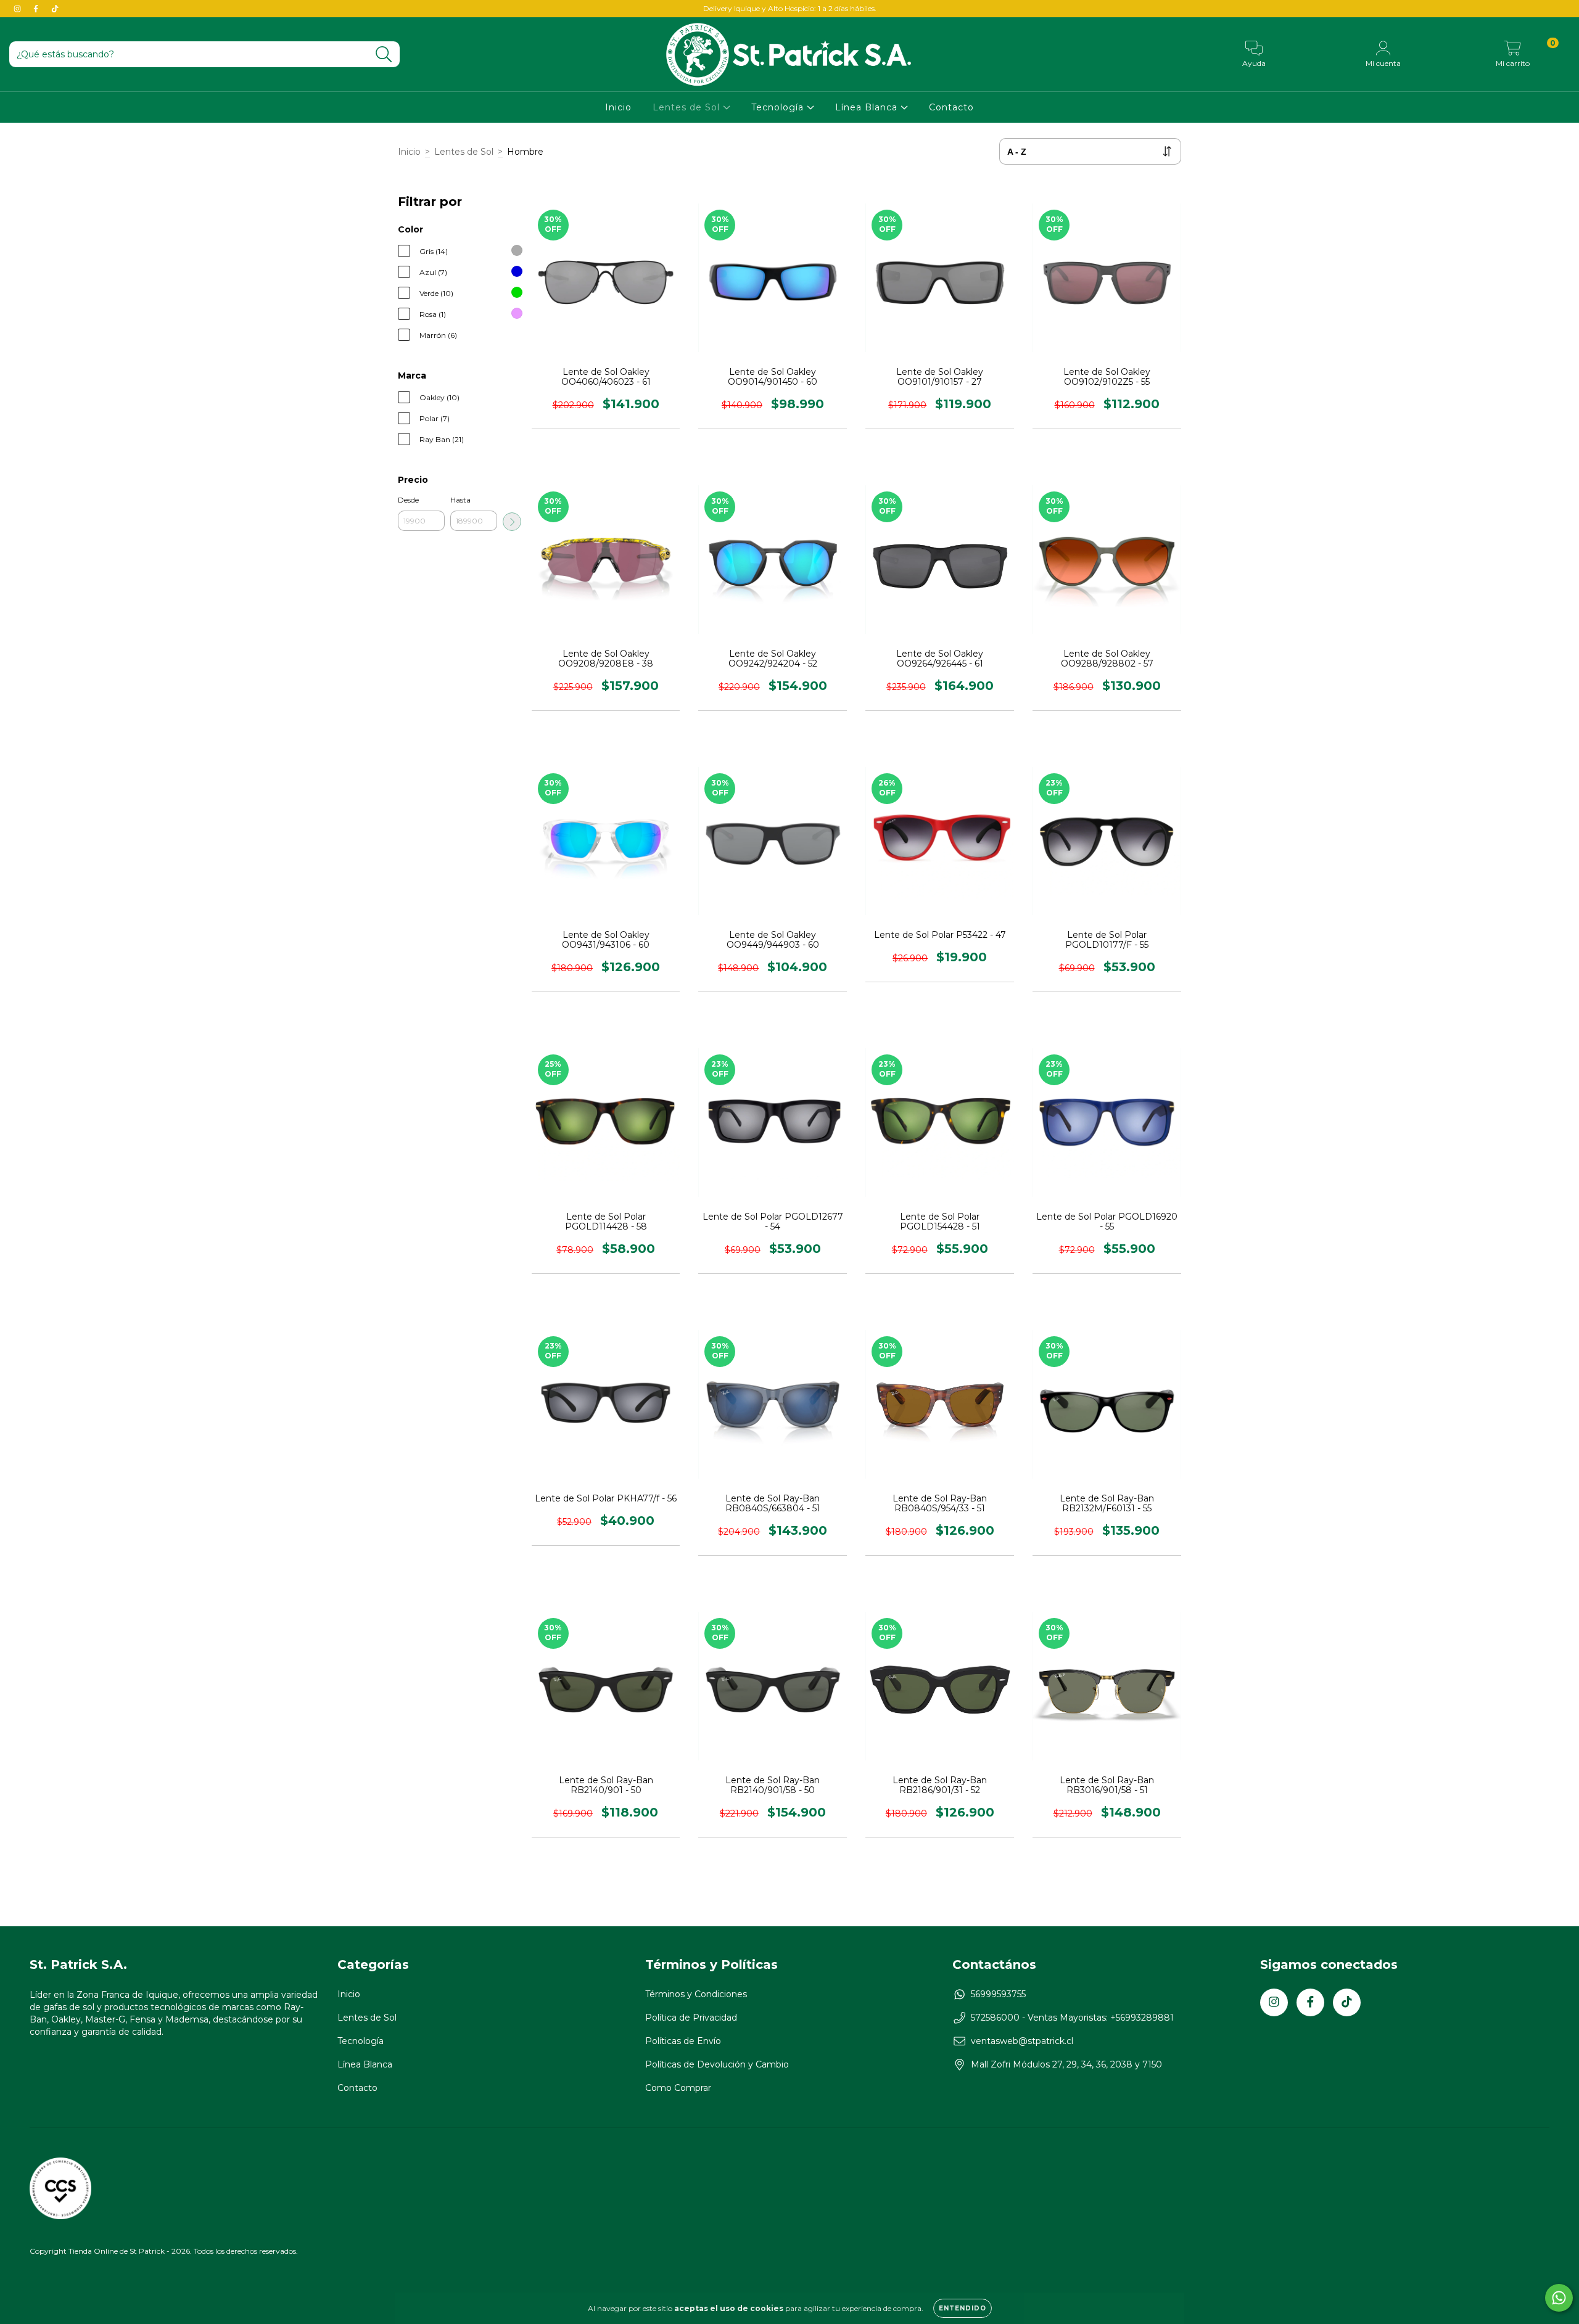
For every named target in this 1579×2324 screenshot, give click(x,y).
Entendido (963, 2308)
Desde (408, 500)
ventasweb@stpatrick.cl (1022, 2041)
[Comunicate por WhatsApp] (1559, 2298)
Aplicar (512, 522)
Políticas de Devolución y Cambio (717, 2064)
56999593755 (998, 1994)
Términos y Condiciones (696, 1994)
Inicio (618, 107)
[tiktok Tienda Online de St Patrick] (55, 9)
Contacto (951, 107)
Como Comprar (678, 2088)
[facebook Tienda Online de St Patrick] (37, 9)
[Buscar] (384, 55)
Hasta (460, 500)
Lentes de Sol (688, 107)
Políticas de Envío (683, 2041)
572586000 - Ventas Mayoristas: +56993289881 (1072, 2018)
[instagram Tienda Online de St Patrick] (19, 9)
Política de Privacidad (691, 2018)
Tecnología (779, 107)
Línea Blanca (868, 107)
